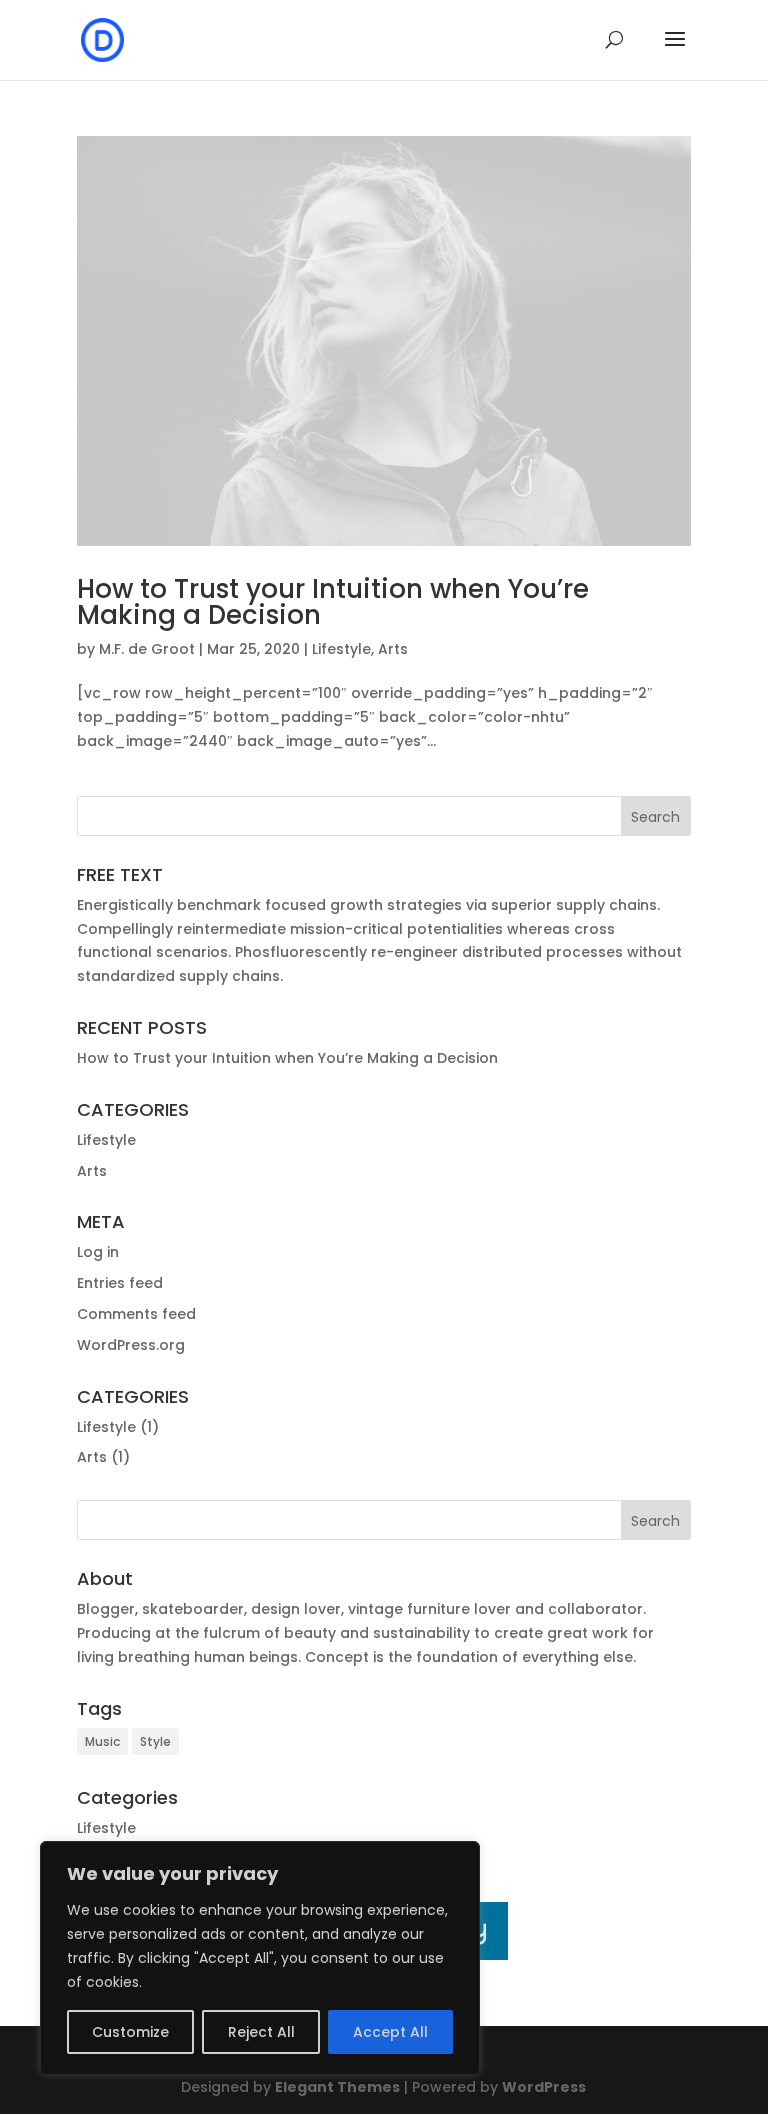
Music (102, 1741)
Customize (130, 2032)
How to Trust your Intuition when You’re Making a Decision (333, 602)
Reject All (261, 2032)
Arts (393, 649)
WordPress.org (131, 1345)
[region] (260, 1958)
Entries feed (120, 1283)
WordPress (544, 2087)
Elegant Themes (337, 2087)
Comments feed (136, 1314)
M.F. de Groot (147, 649)
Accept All (390, 2032)
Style (155, 1741)
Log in (98, 1252)
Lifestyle (341, 649)
